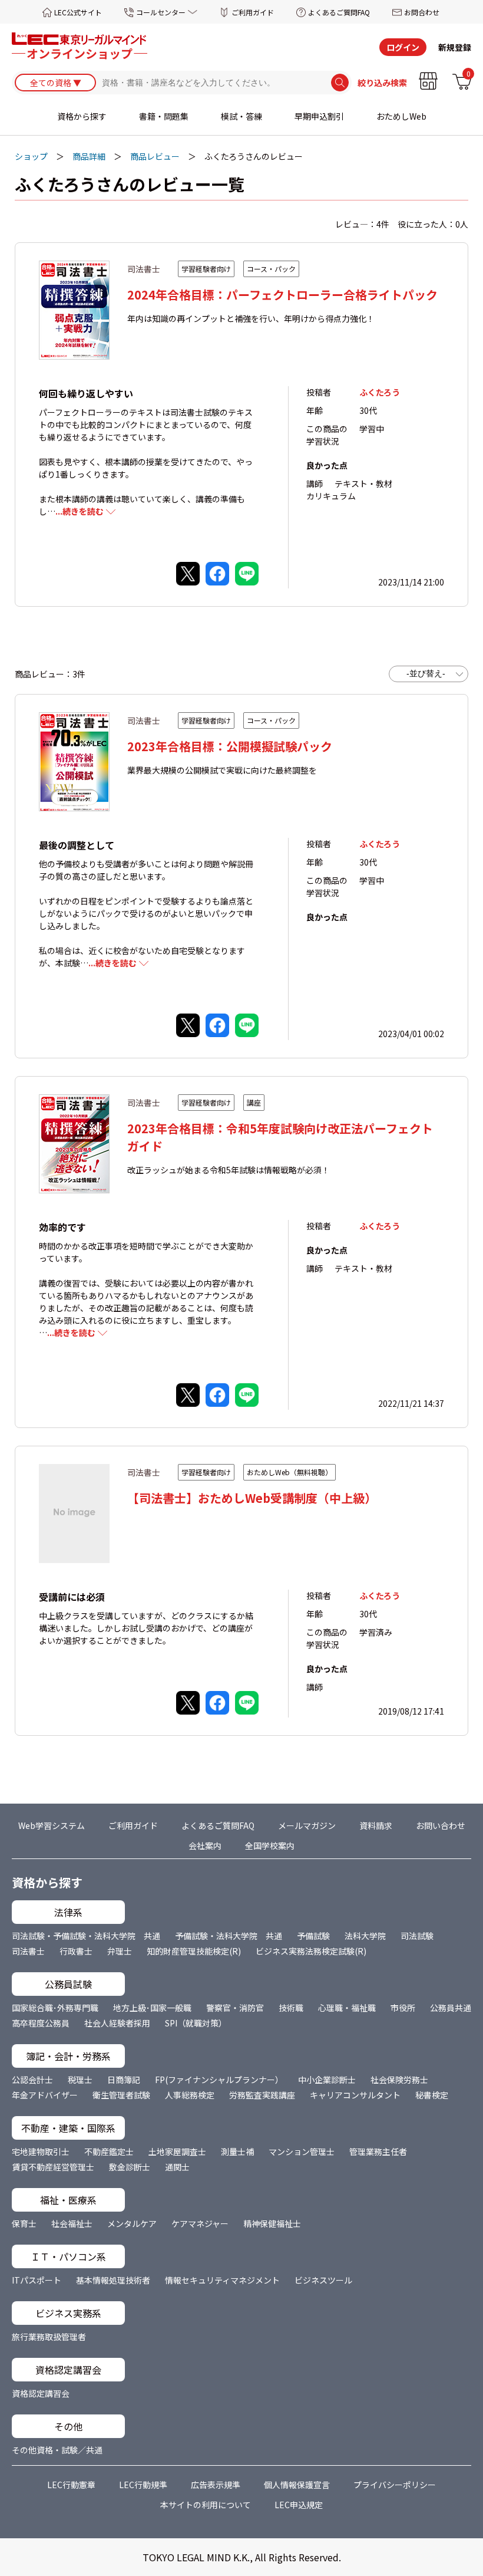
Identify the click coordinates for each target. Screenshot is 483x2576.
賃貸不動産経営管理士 (53, 2167)
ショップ (31, 156)
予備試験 (313, 1936)
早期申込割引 (319, 116)
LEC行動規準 (143, 2485)
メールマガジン (307, 1825)
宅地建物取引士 (41, 2151)
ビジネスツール (323, 2280)
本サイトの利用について (206, 2505)
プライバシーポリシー (395, 2485)
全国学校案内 (270, 1845)
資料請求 (376, 1825)
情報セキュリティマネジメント (222, 2280)
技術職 (291, 2008)
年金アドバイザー (45, 2095)
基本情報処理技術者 (113, 2280)
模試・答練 (241, 116)
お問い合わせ (441, 1825)
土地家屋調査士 (177, 2151)
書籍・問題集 (164, 116)
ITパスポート (37, 2280)
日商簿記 (124, 2080)
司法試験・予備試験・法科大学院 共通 (86, 1936)
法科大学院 (365, 1936)
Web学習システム (52, 1825)
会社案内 (205, 1845)
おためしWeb (401, 116)
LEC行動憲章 (71, 2485)
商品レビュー (155, 156)
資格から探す (82, 116)
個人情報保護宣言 (297, 2485)
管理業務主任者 (378, 2151)
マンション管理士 (302, 2151)
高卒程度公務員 (41, 2023)
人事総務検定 (190, 2095)
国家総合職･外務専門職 (55, 2008)
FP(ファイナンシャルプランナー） (219, 2080)
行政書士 (76, 1951)
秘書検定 (432, 2095)
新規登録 (455, 47)
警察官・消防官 (235, 2008)
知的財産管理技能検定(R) (194, 1951)
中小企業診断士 (327, 2080)
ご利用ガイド (253, 12)
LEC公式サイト (78, 12)
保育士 (24, 2223)
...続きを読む (80, 511)
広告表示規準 (216, 2485)
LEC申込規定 (299, 2505)
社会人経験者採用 (117, 2023)
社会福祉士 (72, 2223)
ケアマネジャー (200, 2223)
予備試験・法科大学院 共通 (229, 1936)
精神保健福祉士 (272, 2223)
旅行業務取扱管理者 (49, 2337)
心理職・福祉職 (347, 2008)
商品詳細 (89, 156)
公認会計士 (32, 2080)
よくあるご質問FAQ (339, 12)
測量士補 (237, 2151)
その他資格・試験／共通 (57, 2450)
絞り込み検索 (382, 83)
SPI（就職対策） (196, 2023)
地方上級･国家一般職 (152, 2008)
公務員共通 (451, 2008)
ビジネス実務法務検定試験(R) (311, 1951)
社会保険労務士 (399, 2080)
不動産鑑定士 (109, 2151)
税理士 (80, 2080)
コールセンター (161, 12)
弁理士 (120, 1951)
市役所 (403, 2008)
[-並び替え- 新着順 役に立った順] (429, 674)
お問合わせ (422, 12)
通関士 (177, 2167)
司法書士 (28, 1951)
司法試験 (417, 1936)
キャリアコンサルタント (355, 2095)
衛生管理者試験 (121, 2095)
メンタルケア (132, 2223)
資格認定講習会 (41, 2393)
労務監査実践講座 (262, 2095)
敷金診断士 (130, 2167)
